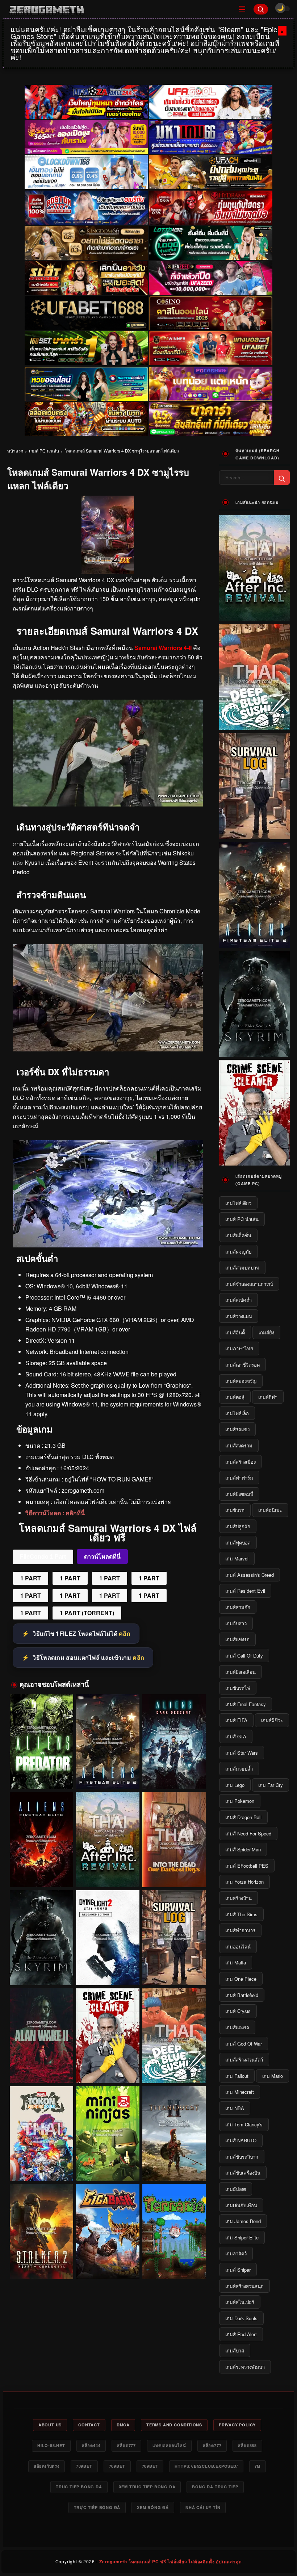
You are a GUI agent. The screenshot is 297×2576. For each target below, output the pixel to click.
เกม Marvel (237, 1558)
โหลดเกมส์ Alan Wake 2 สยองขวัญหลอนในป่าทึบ (41, 2073)
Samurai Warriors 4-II (163, 648)
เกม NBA (235, 2108)
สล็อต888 (247, 2445)
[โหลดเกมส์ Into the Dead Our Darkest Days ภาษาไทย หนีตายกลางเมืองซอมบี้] (174, 1840)
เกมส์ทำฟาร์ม (239, 1478)
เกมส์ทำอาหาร (240, 1930)
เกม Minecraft (240, 2092)
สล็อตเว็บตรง (47, 2466)
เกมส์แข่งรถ (237, 1639)
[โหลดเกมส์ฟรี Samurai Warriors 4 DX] (108, 1245)
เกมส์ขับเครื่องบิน (243, 2173)
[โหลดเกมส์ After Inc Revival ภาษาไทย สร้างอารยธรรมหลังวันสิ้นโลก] (108, 1840)
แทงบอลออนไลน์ (169, 2445)
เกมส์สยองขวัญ (241, 1381)
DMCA (123, 2425)
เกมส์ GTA (236, 1736)
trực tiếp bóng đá (97, 2507)
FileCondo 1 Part (43, 1557)
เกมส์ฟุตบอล (238, 1543)
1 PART (31, 1578)
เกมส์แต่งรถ (237, 2027)
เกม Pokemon (240, 1801)
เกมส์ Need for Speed (248, 1833)
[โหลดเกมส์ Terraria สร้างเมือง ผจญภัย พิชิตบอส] (174, 2232)
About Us (50, 2425)
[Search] (261, 9)
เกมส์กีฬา (268, 1397)
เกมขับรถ (235, 1510)
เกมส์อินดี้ (235, 1332)
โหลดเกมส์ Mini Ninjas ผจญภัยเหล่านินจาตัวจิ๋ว (108, 2171)
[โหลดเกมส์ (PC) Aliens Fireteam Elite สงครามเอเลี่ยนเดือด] (41, 1840)
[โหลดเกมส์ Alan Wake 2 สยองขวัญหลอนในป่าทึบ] (41, 2036)
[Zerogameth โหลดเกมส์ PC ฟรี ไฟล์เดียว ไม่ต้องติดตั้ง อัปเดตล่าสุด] (118, 9)
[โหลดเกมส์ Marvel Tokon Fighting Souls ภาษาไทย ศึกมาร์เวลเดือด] (41, 2134)
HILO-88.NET (51, 2445)
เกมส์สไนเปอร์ (240, 2302)
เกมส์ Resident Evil (245, 1591)
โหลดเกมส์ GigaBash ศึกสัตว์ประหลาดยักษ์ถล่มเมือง (108, 2266)
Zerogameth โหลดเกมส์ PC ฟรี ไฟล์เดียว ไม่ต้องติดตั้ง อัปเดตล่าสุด (170, 2562)
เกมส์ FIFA (236, 1720)
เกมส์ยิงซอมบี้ (239, 1494)
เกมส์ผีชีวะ (272, 1720)
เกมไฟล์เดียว (238, 1203)
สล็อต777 (126, 2445)
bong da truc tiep (215, 2487)
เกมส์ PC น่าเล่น (44, 451)
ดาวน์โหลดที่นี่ (102, 1557)
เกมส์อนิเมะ (270, 1510)
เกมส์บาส (235, 2350)
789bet (84, 2466)
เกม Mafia (236, 1962)
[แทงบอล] (211, 349)
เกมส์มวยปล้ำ (239, 1769)
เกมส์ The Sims (241, 1914)
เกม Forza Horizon (244, 1882)
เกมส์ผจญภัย (239, 1252)
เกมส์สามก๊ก (238, 1607)
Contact (89, 2425)
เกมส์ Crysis (238, 2011)
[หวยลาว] (86, 384)
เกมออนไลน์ (238, 1946)
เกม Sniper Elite (242, 2237)
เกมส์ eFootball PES (247, 1866)
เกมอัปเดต (236, 2189)
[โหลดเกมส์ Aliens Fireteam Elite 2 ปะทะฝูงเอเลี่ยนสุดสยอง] (108, 1742)
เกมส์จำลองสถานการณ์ (249, 1284)
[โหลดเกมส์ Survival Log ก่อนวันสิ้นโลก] (174, 1938)
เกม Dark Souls (241, 2318)
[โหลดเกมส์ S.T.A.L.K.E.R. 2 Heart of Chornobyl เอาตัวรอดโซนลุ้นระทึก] (41, 2232)
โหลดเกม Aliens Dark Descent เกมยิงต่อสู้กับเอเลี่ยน (174, 1776)
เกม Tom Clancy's (244, 2124)
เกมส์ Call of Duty (244, 1656)
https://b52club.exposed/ (206, 2466)
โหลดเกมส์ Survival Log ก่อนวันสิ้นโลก (174, 1975)
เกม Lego (235, 1785)
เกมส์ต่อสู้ (235, 1397)
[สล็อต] (86, 419)
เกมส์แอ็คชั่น (238, 1235)
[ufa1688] (86, 313)
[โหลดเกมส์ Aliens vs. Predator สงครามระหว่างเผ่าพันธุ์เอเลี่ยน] (41, 1742)
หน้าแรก (15, 451)
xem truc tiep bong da (147, 2487)
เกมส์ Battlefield (242, 1995)
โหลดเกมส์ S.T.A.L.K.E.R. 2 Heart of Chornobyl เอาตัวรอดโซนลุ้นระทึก (41, 2266)
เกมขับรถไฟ (238, 1688)
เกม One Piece (241, 1979)
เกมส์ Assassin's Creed (250, 1575)
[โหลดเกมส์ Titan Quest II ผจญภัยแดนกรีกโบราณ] (174, 2134)
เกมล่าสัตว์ (236, 2253)
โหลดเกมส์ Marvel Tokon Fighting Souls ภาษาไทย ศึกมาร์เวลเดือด (41, 2168)
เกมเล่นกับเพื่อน (241, 2205)
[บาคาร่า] (86, 349)
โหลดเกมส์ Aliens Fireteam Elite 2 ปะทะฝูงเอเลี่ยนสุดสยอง (108, 1776)
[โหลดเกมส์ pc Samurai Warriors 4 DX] (108, 804)
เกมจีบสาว (236, 1623)
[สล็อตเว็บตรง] (211, 384)
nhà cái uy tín (203, 2507)
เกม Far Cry (271, 1785)
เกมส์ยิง (266, 1332)
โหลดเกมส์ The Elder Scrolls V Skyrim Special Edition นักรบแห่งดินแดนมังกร (41, 1972)
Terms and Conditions (174, 2425)
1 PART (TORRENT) (87, 1613)
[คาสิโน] (211, 313)
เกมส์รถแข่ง (237, 1429)
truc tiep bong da (79, 2487)
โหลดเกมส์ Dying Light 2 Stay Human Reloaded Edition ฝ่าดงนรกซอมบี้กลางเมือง (108, 1972)
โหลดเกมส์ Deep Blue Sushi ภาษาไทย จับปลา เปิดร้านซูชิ (174, 2069)
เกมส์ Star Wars (242, 1753)
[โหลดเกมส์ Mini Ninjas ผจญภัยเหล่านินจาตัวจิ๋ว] (108, 2134)
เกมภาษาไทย (239, 1348)
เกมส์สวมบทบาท (242, 1268)
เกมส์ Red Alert (241, 2334)
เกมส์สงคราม (239, 1445)
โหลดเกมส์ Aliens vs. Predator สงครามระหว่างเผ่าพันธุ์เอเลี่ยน (41, 1776)
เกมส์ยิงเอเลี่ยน (240, 1672)
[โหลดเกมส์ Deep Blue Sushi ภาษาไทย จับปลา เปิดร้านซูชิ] (174, 2036)
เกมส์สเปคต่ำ (239, 1300)
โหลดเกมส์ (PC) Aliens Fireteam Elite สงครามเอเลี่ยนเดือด (41, 1873)
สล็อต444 (91, 2445)
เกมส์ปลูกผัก (238, 1526)
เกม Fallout (237, 2076)
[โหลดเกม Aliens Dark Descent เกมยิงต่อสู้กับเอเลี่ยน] (174, 1742)
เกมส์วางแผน (239, 1316)
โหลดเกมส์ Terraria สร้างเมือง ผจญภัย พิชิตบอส (174, 2269)
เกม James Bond (243, 2221)
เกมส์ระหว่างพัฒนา (245, 2367)
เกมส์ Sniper (238, 2270)
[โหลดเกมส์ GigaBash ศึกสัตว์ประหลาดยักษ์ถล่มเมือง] (108, 2232)
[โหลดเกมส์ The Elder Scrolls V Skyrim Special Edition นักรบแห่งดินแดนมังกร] (41, 1938)
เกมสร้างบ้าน (239, 1898)
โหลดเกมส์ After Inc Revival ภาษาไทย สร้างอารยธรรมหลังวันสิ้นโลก (108, 1873)
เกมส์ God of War (244, 2044)
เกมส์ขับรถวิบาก (242, 2157)
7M (258, 2466)
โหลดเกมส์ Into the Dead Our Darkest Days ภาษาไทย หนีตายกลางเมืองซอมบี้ (174, 1874)
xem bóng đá (153, 2507)
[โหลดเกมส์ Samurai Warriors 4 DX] (108, 1049)
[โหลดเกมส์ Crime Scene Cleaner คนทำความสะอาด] (108, 2036)
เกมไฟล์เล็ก (237, 1413)
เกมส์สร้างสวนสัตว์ (244, 2060)
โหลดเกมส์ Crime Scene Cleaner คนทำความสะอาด (108, 2069)
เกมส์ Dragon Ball (243, 1817)
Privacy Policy (237, 2425)
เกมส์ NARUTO (241, 2140)
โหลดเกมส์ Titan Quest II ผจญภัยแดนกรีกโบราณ (174, 2171)
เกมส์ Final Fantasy (246, 1704)
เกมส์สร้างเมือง (240, 1462)
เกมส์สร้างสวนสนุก (244, 2286)
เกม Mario (273, 2076)
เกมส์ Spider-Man (243, 1849)
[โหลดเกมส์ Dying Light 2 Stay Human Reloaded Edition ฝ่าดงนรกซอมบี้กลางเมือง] (108, 1938)
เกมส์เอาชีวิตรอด (242, 1365)
